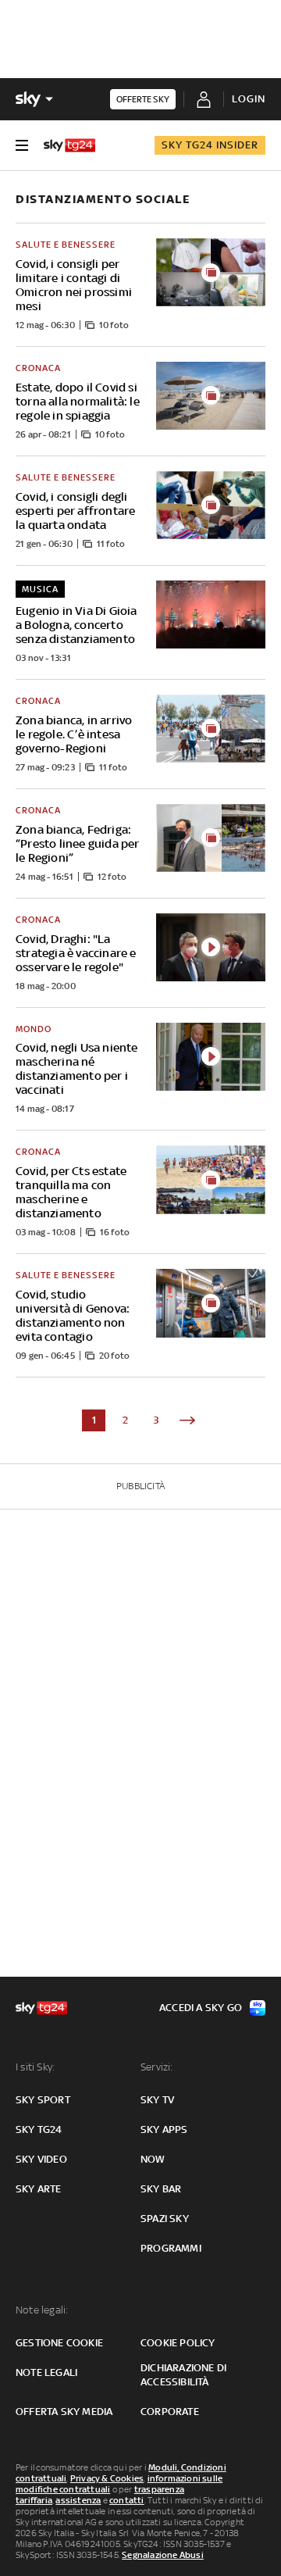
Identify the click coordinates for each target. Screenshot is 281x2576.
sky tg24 (39, 2129)
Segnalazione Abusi (163, 2555)
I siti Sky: (35, 2067)
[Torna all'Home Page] (69, 145)
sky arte (39, 2189)
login (249, 99)
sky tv (157, 2100)
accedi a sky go (201, 2008)
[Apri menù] (22, 145)
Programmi (171, 2248)
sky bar (161, 2189)
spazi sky (165, 2219)
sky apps (164, 2129)
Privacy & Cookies (107, 2478)
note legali (46, 2372)
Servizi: (157, 2067)
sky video (41, 2159)
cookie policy (178, 2343)
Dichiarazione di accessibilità (183, 2375)
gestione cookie (59, 2343)
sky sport (43, 2100)
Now (153, 2159)
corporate (170, 2412)
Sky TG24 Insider (210, 145)
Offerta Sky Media (64, 2412)
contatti (127, 2500)
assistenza (78, 2500)
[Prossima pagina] (187, 1420)
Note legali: (42, 2310)
